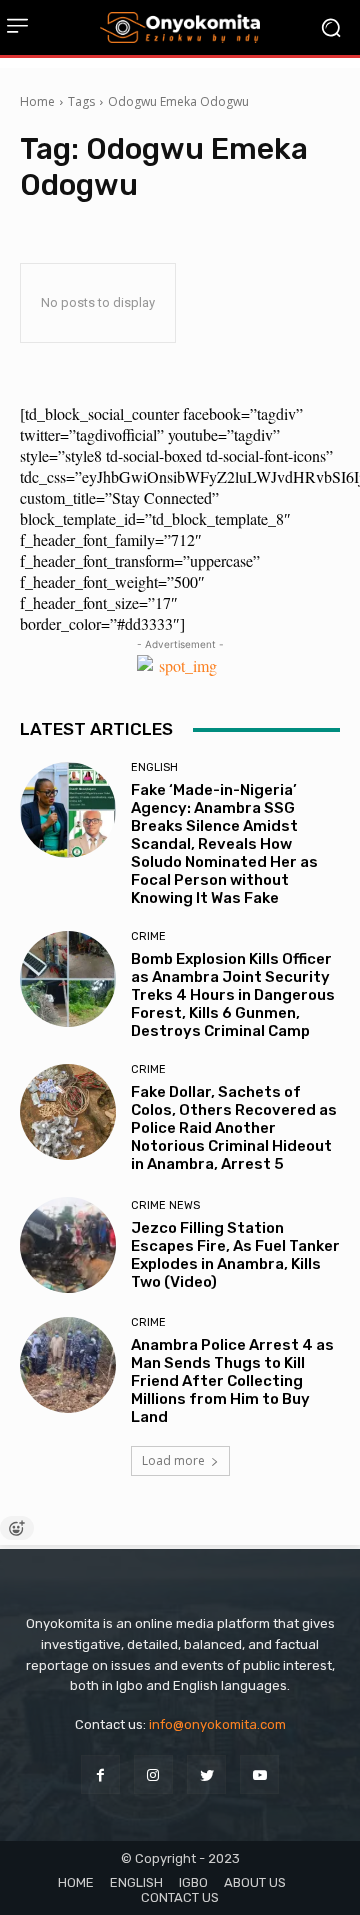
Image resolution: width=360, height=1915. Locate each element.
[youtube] (259, 1774)
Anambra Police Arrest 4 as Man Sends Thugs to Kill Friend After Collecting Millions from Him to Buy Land (232, 1381)
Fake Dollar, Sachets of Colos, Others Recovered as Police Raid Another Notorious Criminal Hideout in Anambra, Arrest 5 (234, 1128)
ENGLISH (154, 767)
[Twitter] (206, 1774)
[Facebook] (100, 1774)
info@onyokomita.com (217, 1724)
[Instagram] (153, 1774)
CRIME (148, 936)
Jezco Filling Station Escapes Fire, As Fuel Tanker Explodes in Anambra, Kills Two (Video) (235, 1255)
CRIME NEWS (165, 1205)
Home (37, 101)
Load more (173, 1460)
